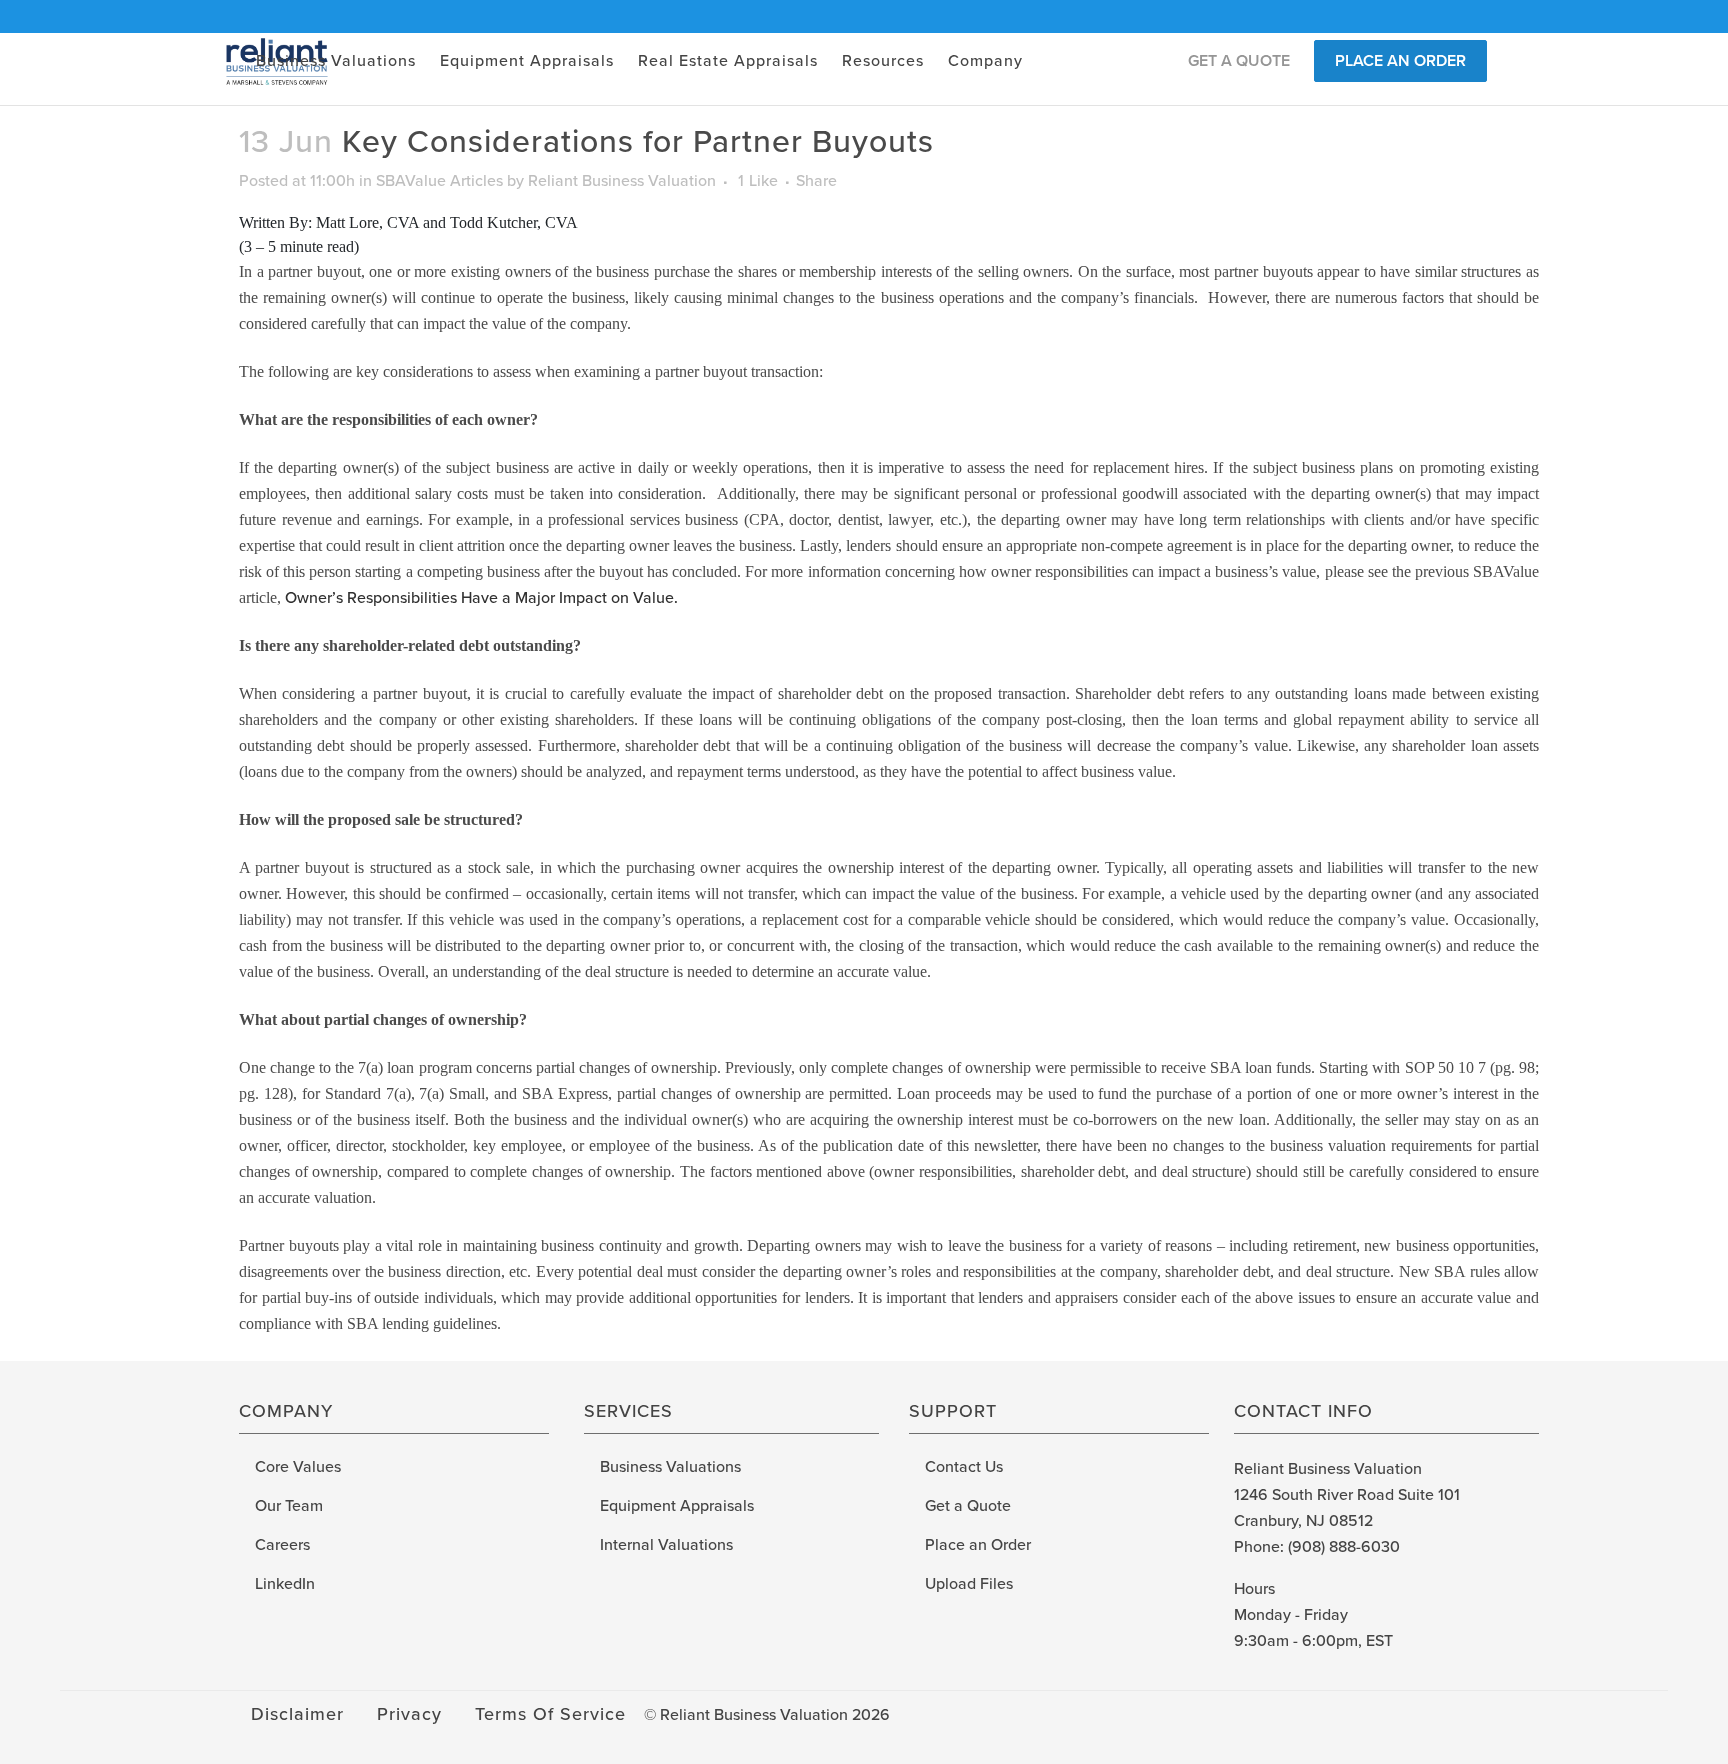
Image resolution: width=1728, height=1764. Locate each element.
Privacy (409, 1714)
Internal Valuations (666, 1545)
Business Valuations (670, 1467)
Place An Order (1400, 61)
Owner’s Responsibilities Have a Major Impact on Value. (481, 598)
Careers (282, 1545)
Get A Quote (1239, 61)
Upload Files (969, 1584)
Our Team (289, 1506)
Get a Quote (968, 1506)
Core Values (298, 1467)
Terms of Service (550, 1714)
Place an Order (978, 1545)
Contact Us (964, 1467)
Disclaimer (297, 1714)
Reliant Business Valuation (622, 181)
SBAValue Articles (439, 181)
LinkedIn (285, 1584)
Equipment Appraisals (677, 1506)
